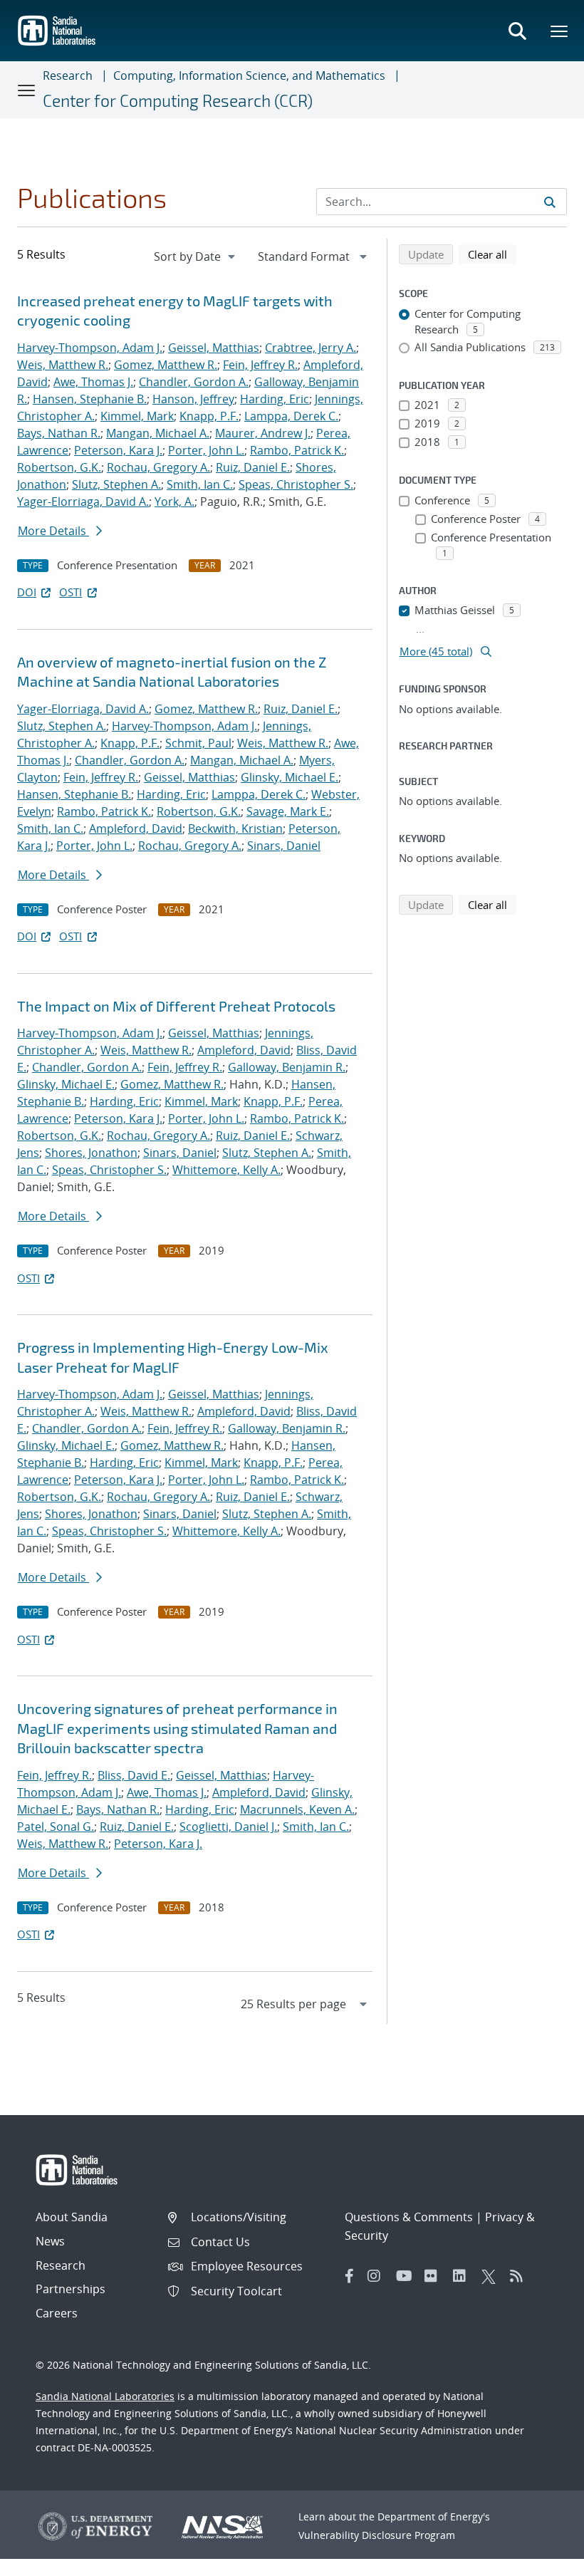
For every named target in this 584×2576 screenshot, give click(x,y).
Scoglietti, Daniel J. (228, 1827)
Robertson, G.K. (59, 467)
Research (68, 76)
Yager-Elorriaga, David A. (83, 502)
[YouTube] (407, 2276)
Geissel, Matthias (214, 348)
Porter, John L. (206, 450)
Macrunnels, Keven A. (297, 1809)
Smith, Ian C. (200, 484)
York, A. (174, 502)
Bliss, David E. (134, 1775)
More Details (53, 531)
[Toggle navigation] (27, 90)
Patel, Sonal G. (56, 1827)
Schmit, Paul (198, 743)
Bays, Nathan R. (59, 433)
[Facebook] (350, 2276)
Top (542, 2560)
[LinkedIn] (464, 2276)
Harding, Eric (275, 399)
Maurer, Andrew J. (263, 433)
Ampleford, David (136, 829)
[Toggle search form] (517, 31)
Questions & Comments (409, 2217)
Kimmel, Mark (137, 416)
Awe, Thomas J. (93, 382)
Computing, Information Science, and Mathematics (249, 76)
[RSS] (521, 2276)
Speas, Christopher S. (296, 484)
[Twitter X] (492, 2276)
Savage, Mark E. (288, 811)
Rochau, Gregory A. (158, 467)
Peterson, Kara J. (118, 450)
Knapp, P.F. (209, 416)
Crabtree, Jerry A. (311, 348)
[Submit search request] (550, 202)
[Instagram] (378, 2276)
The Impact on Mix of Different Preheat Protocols (176, 1006)
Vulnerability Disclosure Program (377, 2535)
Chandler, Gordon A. (194, 382)
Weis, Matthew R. (63, 365)
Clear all (492, 254)
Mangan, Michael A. (158, 433)
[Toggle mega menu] (560, 31)
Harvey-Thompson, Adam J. (90, 348)
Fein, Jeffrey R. (260, 365)
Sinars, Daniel (284, 846)
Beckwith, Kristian (235, 829)
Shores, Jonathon (91, 1153)
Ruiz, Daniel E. (253, 467)
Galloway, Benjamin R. (287, 1067)
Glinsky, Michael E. (290, 777)
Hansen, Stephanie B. (90, 399)
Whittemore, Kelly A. (226, 1170)
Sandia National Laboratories (105, 2396)
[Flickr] (435, 2276)
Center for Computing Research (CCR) (178, 100)
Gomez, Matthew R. (166, 365)
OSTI (71, 592)
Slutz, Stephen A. (116, 484)
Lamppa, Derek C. (291, 416)
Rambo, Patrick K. (297, 450)
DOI (27, 592)
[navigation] (196, 256)
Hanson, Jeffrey (193, 399)
